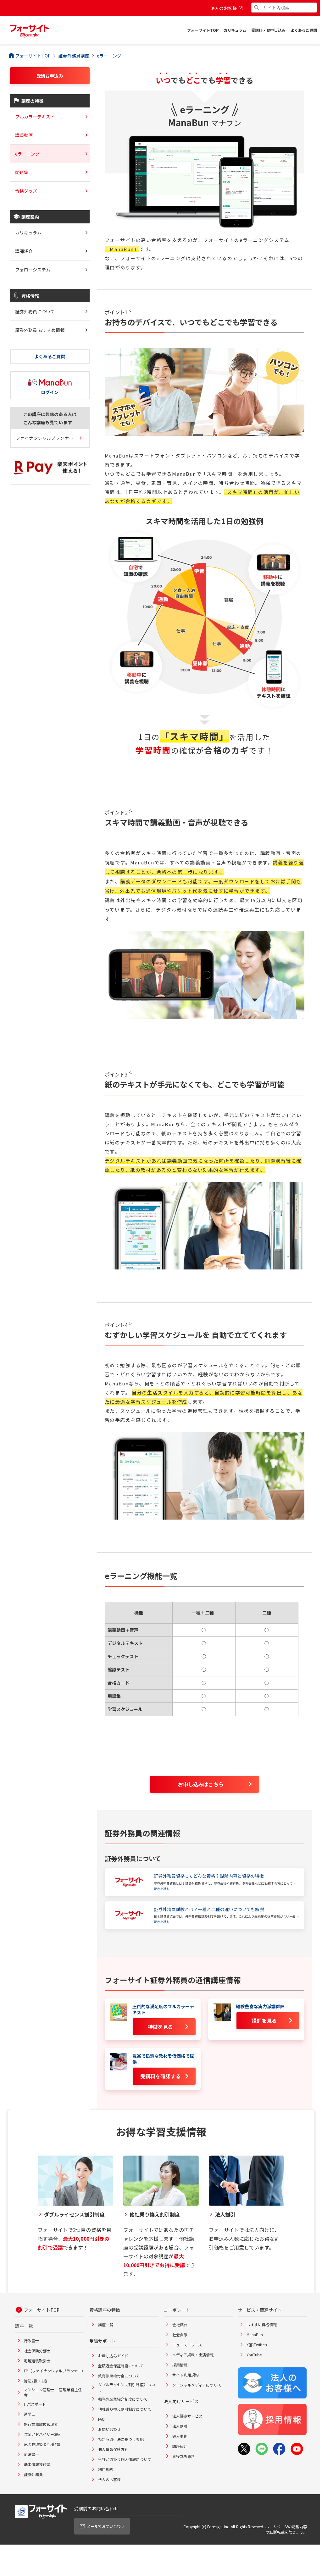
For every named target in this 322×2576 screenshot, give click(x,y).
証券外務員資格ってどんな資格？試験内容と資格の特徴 (209, 1876)
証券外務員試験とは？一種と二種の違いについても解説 (209, 1909)
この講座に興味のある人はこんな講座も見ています (50, 418)
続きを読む (162, 1889)
